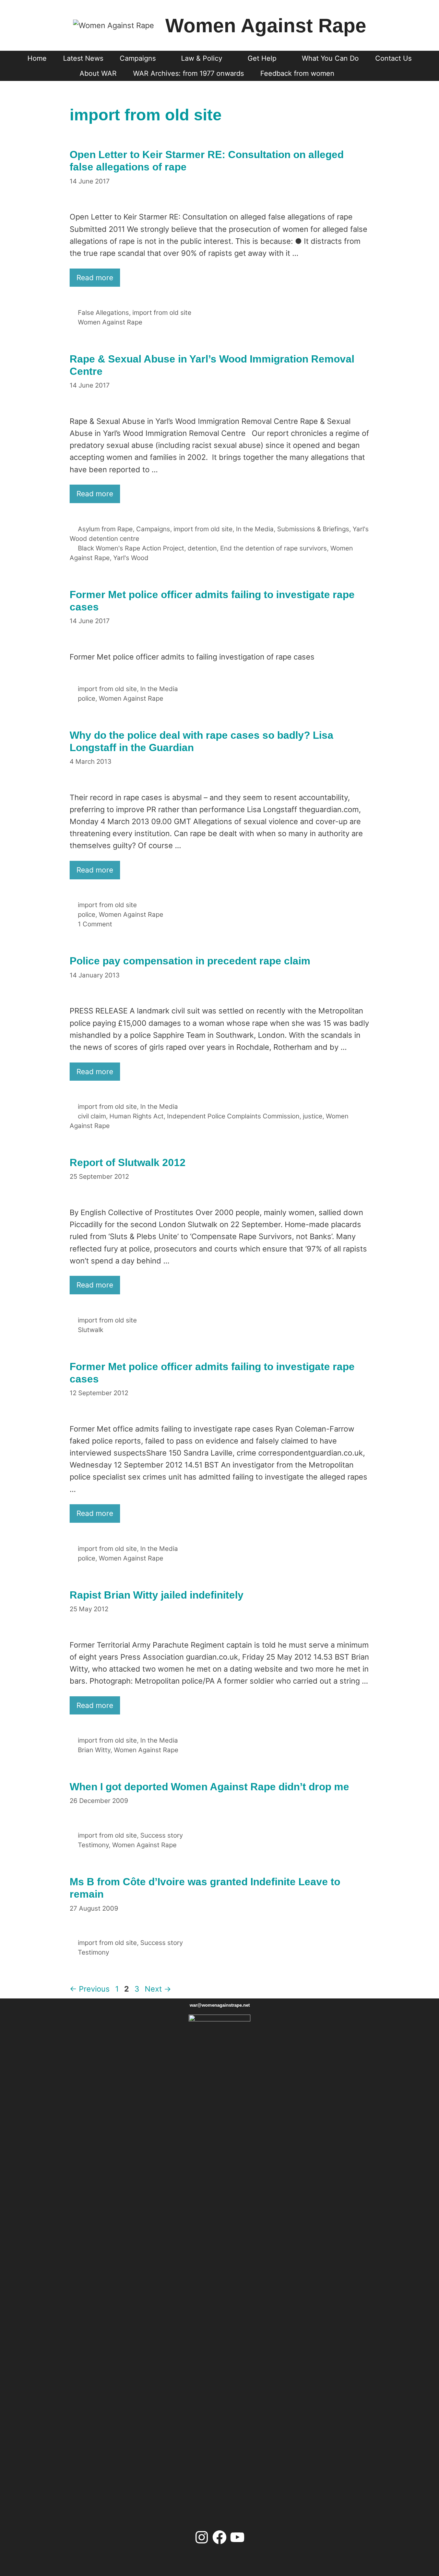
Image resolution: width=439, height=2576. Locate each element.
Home (37, 58)
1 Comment (95, 924)
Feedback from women (297, 73)
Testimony (93, 1845)
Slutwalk (91, 1330)
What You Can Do (330, 58)
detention (202, 548)
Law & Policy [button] (202, 58)
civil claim (92, 1116)
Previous (90, 1989)
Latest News (83, 58)
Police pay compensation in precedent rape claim (190, 961)
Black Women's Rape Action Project (131, 548)
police (87, 698)
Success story (162, 1835)
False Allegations (103, 313)
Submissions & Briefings (313, 529)
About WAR (98, 73)
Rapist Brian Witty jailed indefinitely (157, 1595)
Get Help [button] (262, 58)
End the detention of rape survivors (274, 548)
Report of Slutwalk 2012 (128, 1162)
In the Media (255, 529)
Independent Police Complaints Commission (233, 1116)
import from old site (162, 313)
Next (158, 1989)
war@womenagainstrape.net (220, 2005)
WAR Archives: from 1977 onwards (188, 73)
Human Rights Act (137, 1116)
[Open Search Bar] (355, 73)
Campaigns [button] (138, 58)
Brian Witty (94, 1750)
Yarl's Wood (131, 558)
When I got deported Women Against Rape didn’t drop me (209, 1787)
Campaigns (153, 529)
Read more (95, 278)
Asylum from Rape (105, 529)
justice (313, 1116)
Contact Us (393, 58)
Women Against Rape (266, 25)
